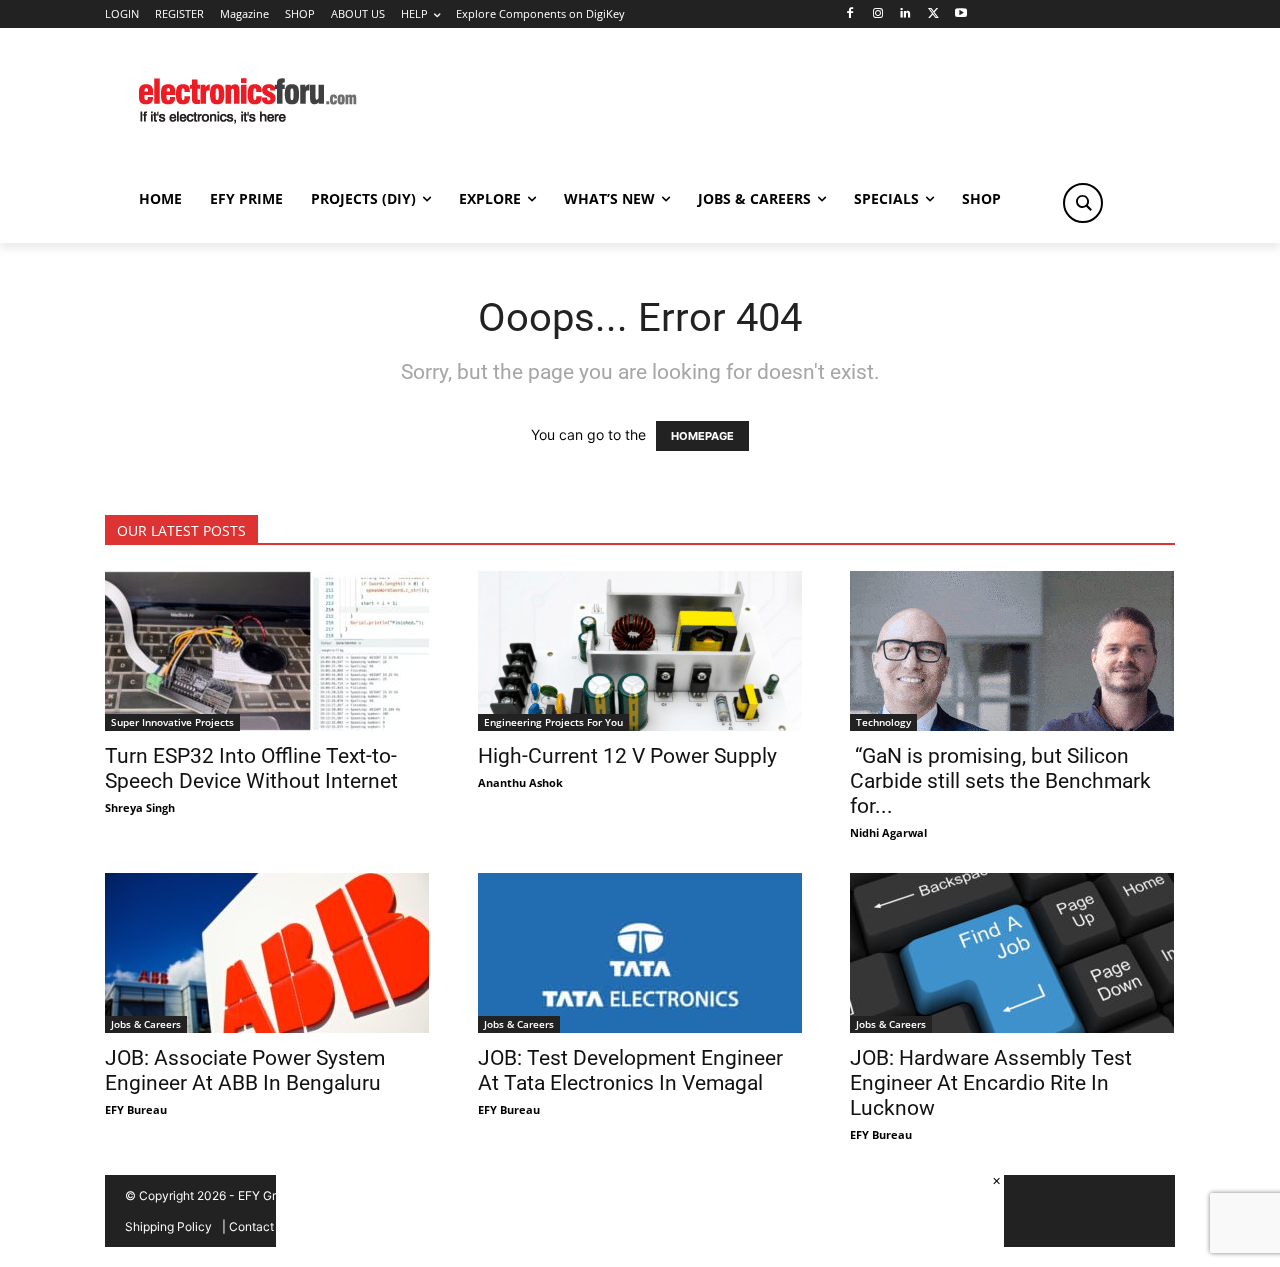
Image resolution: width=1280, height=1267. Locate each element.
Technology (883, 722)
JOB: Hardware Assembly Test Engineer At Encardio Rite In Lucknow (991, 1083)
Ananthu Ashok (520, 782)
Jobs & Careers (146, 1024)
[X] (933, 14)
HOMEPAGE (702, 436)
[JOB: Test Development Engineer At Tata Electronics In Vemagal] (640, 953)
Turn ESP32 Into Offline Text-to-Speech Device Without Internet (251, 768)
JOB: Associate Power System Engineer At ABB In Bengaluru (245, 1070)
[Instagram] (877, 14)
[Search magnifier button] (1083, 203)
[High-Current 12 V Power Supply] (640, 651)
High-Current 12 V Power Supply (627, 756)
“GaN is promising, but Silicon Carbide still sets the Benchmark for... (1000, 781)
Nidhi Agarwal (888, 832)
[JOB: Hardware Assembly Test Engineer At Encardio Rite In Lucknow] (1012, 953)
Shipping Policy (168, 1226)
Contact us (259, 1226)
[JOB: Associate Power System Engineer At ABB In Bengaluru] (267, 953)
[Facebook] (849, 14)
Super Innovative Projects (172, 722)
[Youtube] (961, 14)
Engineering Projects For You (553, 722)
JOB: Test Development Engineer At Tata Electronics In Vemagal (630, 1070)
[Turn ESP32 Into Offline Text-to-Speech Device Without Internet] (267, 651)
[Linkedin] (905, 14)
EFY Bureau (136, 1109)
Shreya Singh (140, 807)
